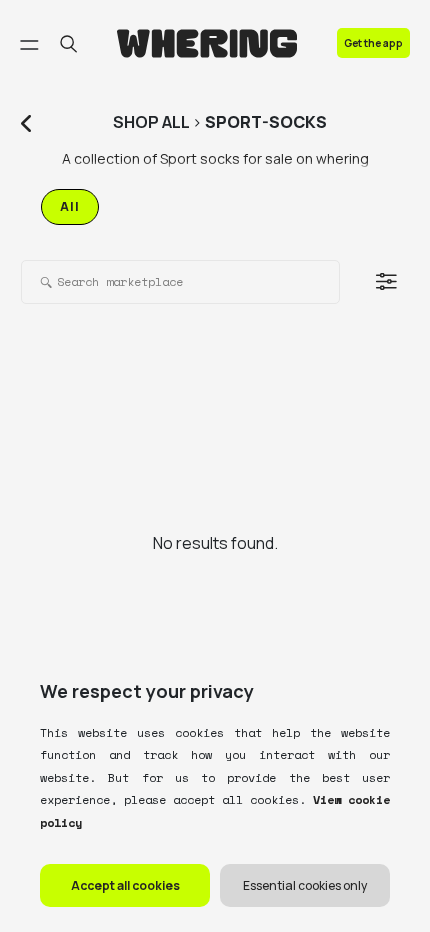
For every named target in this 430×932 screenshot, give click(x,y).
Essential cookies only (305, 885)
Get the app (373, 43)
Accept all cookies (125, 885)
